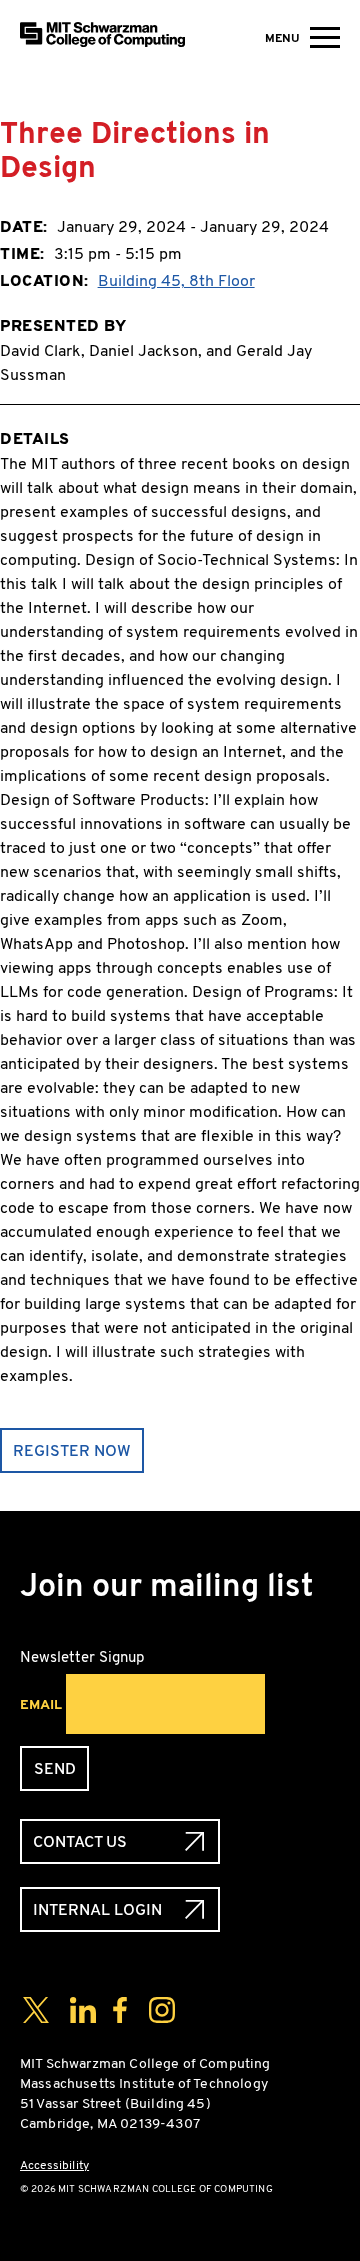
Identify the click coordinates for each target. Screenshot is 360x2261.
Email (41, 1704)
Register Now (72, 1450)
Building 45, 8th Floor (176, 280)
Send (55, 1768)
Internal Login (97, 1909)
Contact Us (80, 1841)
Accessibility (54, 2165)
